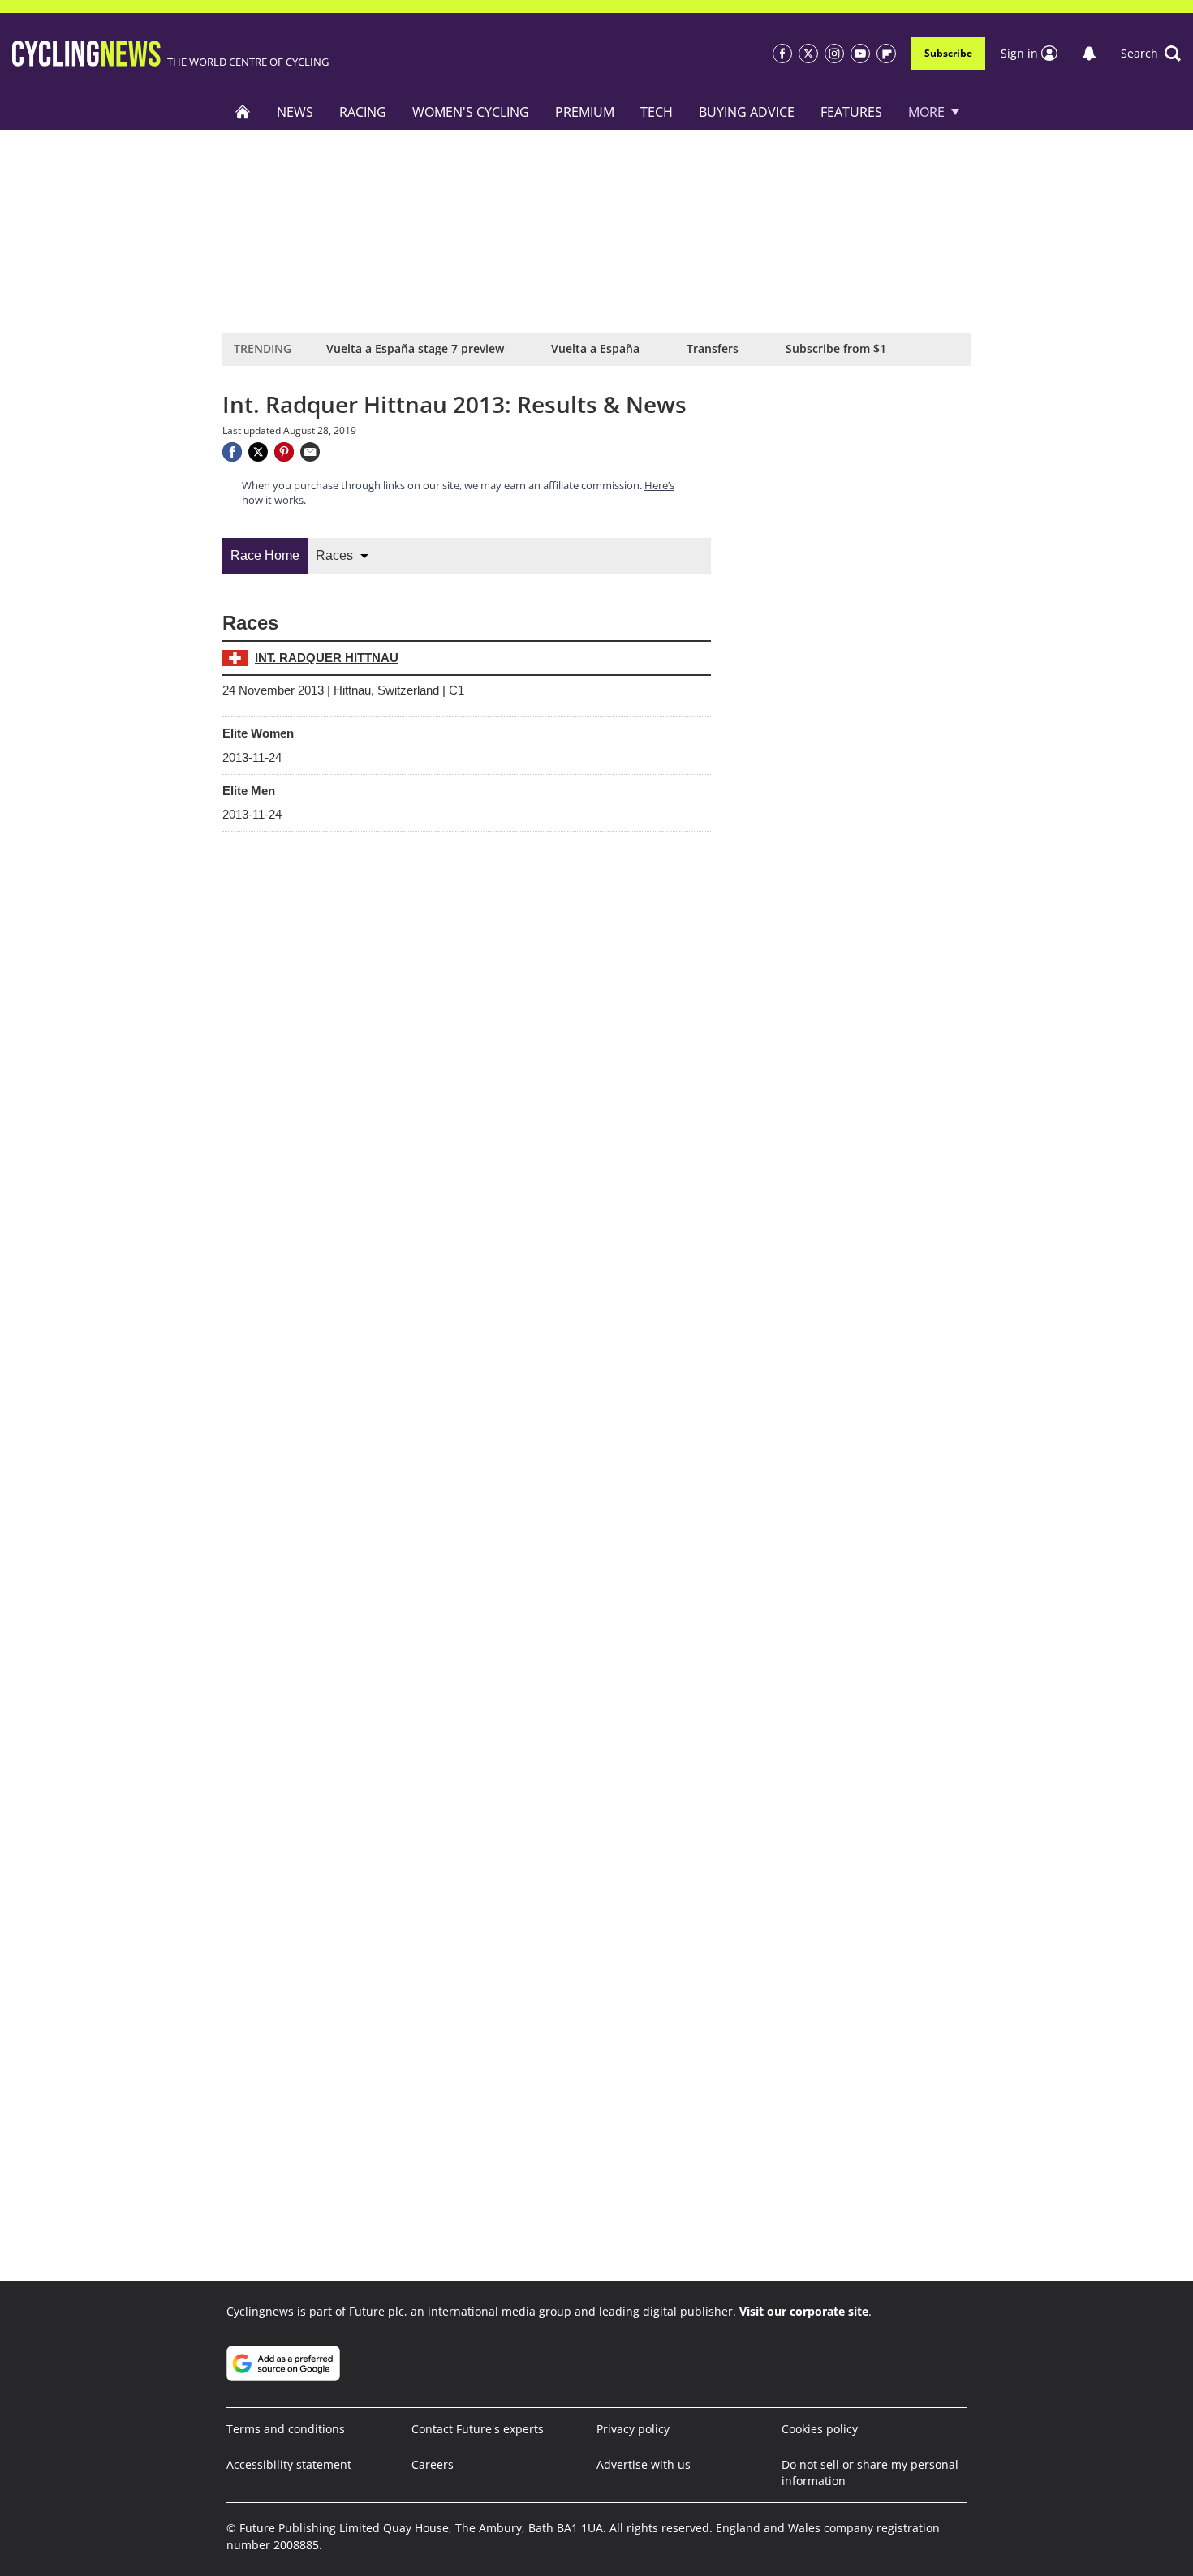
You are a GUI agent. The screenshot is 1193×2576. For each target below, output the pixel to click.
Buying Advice (747, 112)
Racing (363, 112)
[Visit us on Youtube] (860, 54)
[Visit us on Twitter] (808, 54)
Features (851, 112)
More (926, 112)
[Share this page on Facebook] (232, 452)
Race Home (265, 555)
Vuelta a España (595, 348)
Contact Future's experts (478, 2429)
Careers (433, 2464)
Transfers (713, 348)
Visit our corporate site (804, 2311)
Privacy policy (633, 2429)
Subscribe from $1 (836, 348)
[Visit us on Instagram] (834, 54)
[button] (1151, 54)
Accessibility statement (289, 2464)
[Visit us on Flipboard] (886, 54)
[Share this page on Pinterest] (284, 452)
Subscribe (948, 53)
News (295, 112)
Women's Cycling (471, 112)
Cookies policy (820, 2429)
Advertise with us (644, 2464)
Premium (585, 112)
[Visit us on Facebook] (782, 54)
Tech (657, 112)
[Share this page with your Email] (310, 452)
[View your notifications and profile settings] (1089, 54)
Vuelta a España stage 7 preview (415, 348)
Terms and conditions (286, 2429)
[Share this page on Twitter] (258, 452)
